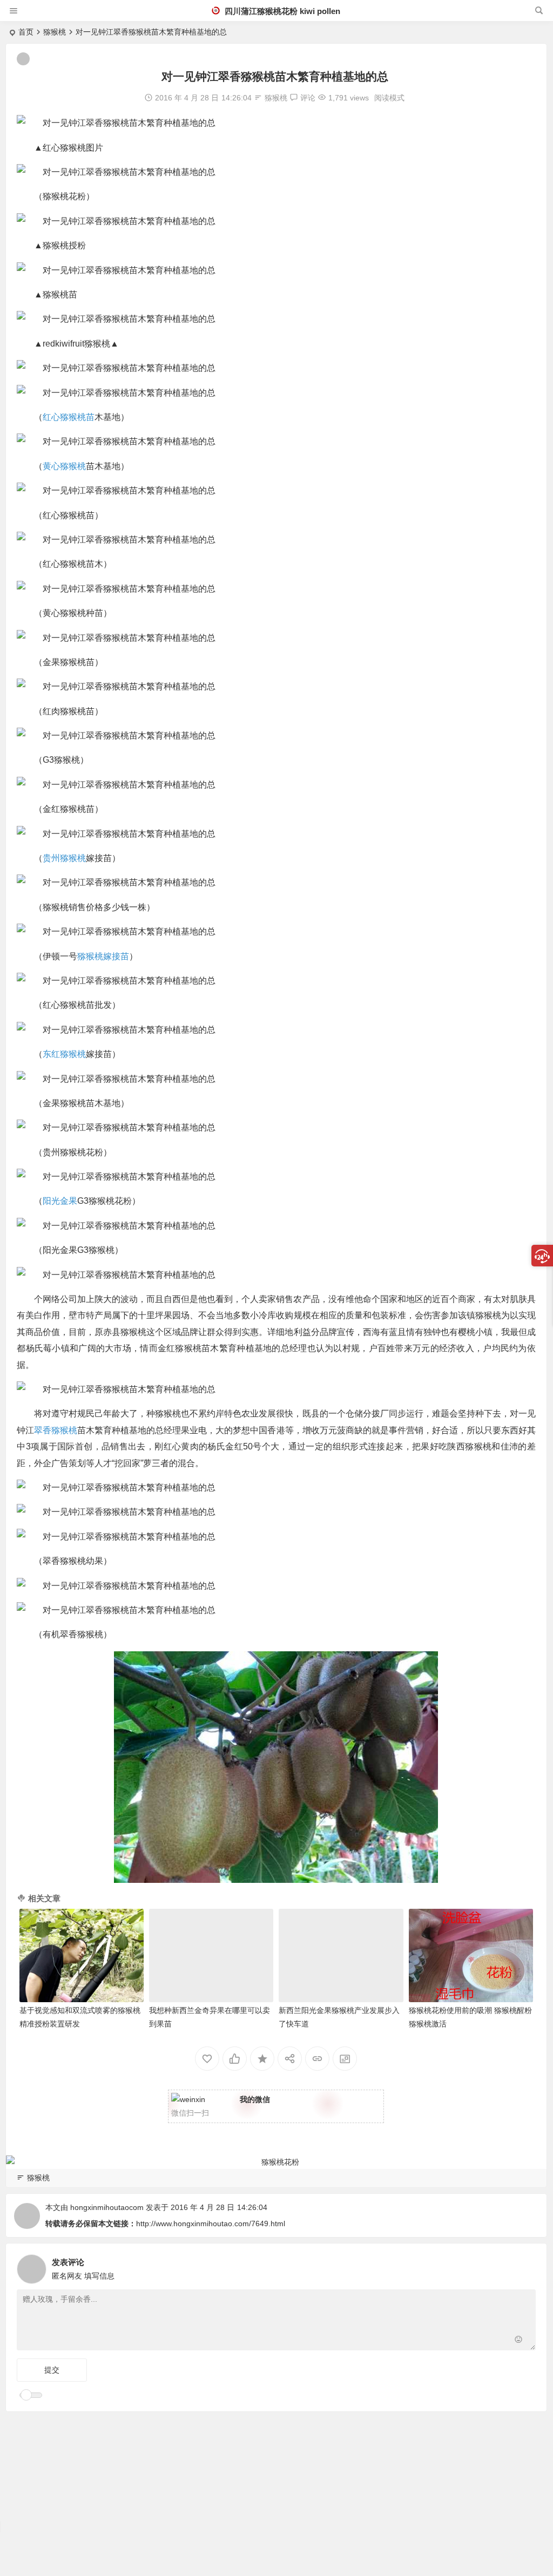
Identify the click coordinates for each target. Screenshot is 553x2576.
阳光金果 (60, 1201)
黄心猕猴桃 (64, 466)
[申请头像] (525, 2266)
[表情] (519, 2341)
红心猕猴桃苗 (69, 417)
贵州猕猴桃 (64, 858)
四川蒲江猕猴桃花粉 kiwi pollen (281, 11)
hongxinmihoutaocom (107, 2207)
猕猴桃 (55, 32)
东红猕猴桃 (64, 1054)
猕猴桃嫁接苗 (103, 956)
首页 (26, 32)
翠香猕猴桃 (56, 1430)
